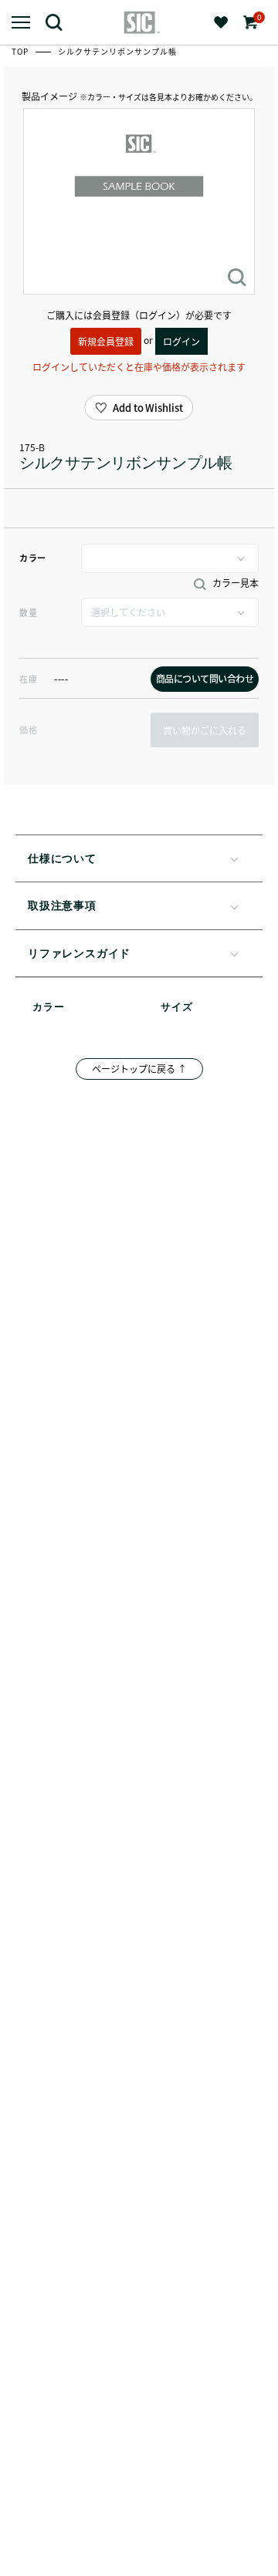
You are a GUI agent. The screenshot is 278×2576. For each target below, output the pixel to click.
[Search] (60, 22)
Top (21, 51)
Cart (258, 17)
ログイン (181, 341)
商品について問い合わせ (205, 678)
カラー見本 (234, 583)
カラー (33, 558)
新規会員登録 (106, 341)
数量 (28, 612)
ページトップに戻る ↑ (139, 1069)
